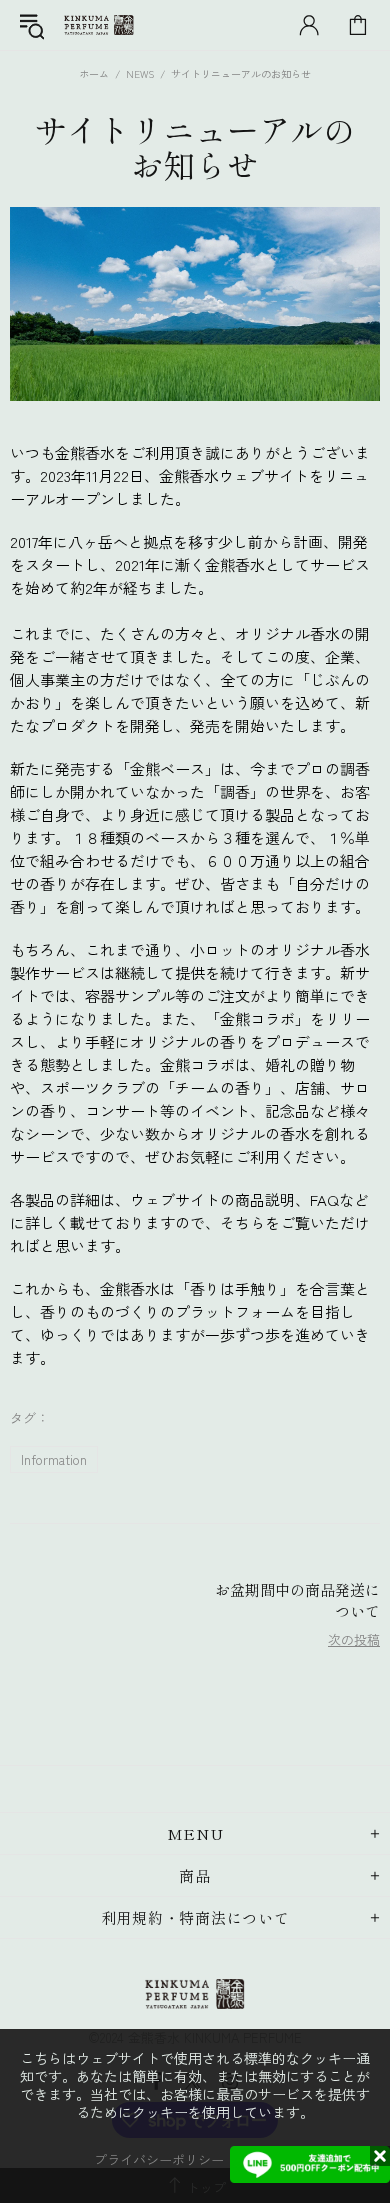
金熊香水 (99, 25)
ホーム (94, 73)
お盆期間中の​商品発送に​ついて (297, 1600)
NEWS (140, 73)
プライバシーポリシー (159, 2159)
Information (54, 1459)
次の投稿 (354, 1639)
